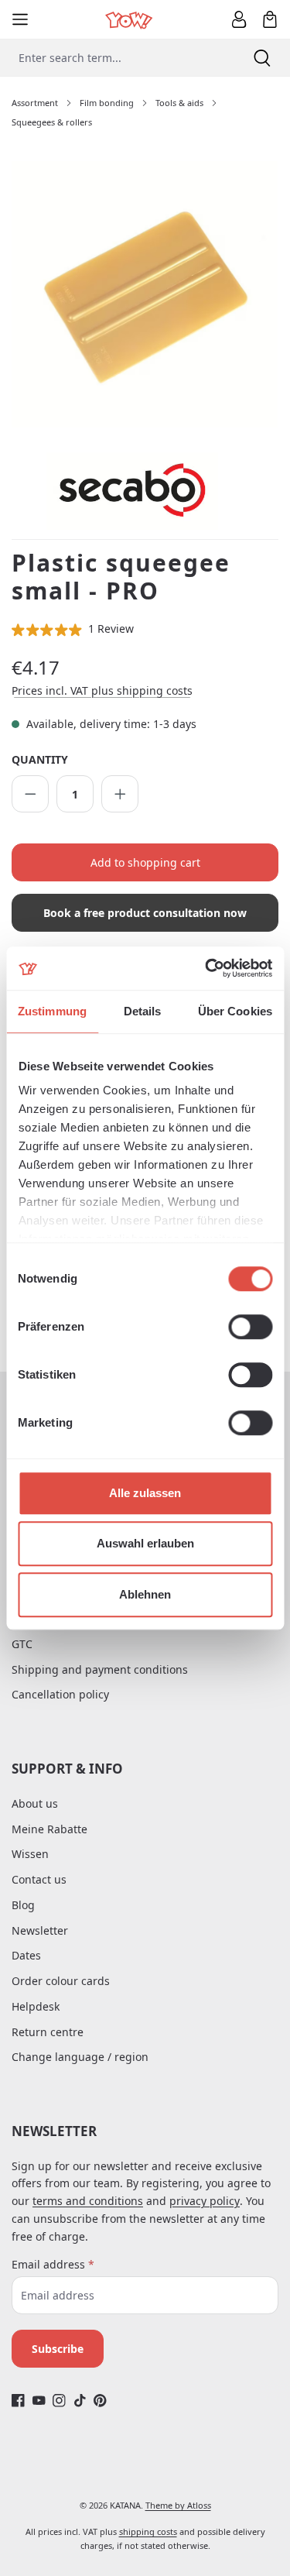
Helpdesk (36, 2006)
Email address (53, 2264)
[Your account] (239, 19)
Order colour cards (61, 1981)
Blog (23, 1905)
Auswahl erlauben (145, 1543)
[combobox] (117, 58)
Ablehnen (145, 1594)
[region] (145, 295)
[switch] (250, 1327)
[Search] (262, 58)
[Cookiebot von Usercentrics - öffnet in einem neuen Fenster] (206, 968)
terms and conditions (88, 2201)
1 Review (111, 629)
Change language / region (80, 2057)
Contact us (39, 1879)
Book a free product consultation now (145, 913)
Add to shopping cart (145, 862)
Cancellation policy (60, 1694)
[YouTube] (39, 2400)
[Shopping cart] (270, 19)
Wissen (30, 1854)
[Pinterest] (100, 2400)
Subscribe (58, 2349)
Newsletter (40, 1930)
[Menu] (20, 19)
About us (35, 1803)
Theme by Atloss (178, 2505)
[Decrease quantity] (30, 794)
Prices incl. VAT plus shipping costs (102, 690)
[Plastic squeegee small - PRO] (145, 294)
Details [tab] (143, 1011)
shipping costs (148, 2531)
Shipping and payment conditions (100, 1669)
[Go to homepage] (130, 19)
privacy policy (205, 2201)
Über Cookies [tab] (235, 1011)
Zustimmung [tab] (52, 1011)
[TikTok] (80, 2400)
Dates (26, 1955)
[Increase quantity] (120, 794)
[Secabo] (162, 491)
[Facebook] (18, 2400)
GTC (22, 1644)
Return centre (48, 2032)
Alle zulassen (145, 1493)
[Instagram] (59, 2400)
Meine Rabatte (49, 1829)
